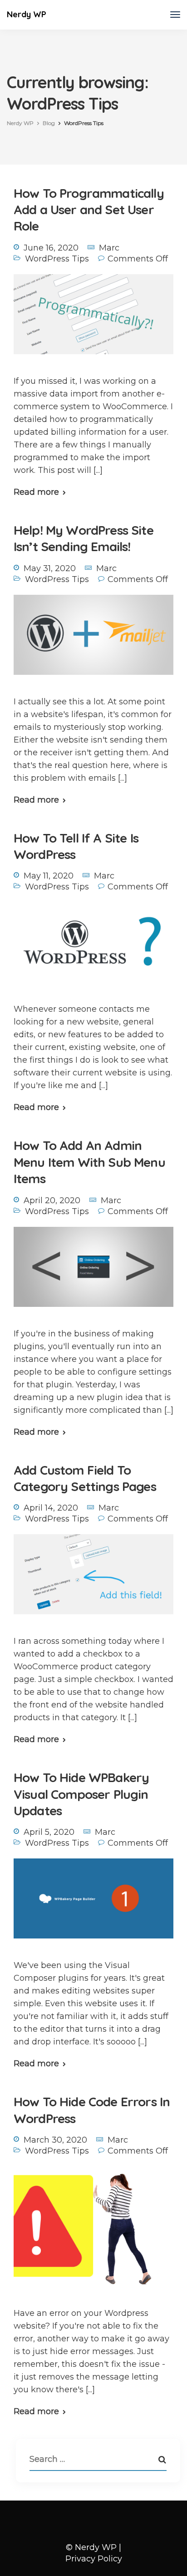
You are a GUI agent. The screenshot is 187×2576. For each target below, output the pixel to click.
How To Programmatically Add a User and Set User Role (89, 210)
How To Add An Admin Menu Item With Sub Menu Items (89, 1162)
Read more (36, 492)
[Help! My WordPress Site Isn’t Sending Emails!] (93, 641)
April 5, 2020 (49, 1832)
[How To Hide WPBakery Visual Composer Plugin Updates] (93, 1905)
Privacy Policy (94, 2559)
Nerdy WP (27, 14)
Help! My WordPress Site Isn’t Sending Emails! (84, 538)
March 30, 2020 (55, 2140)
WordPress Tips (57, 259)
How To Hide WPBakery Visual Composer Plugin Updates (81, 1794)
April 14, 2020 (51, 1508)
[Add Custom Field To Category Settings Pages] (93, 1581)
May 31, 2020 (50, 568)
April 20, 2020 (52, 1200)
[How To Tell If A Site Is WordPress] (93, 949)
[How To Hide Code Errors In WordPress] (93, 2233)
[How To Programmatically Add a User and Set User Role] (93, 320)
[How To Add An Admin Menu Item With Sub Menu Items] (93, 1273)
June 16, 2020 (51, 248)
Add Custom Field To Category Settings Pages (85, 1478)
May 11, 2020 (49, 876)
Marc (109, 248)
